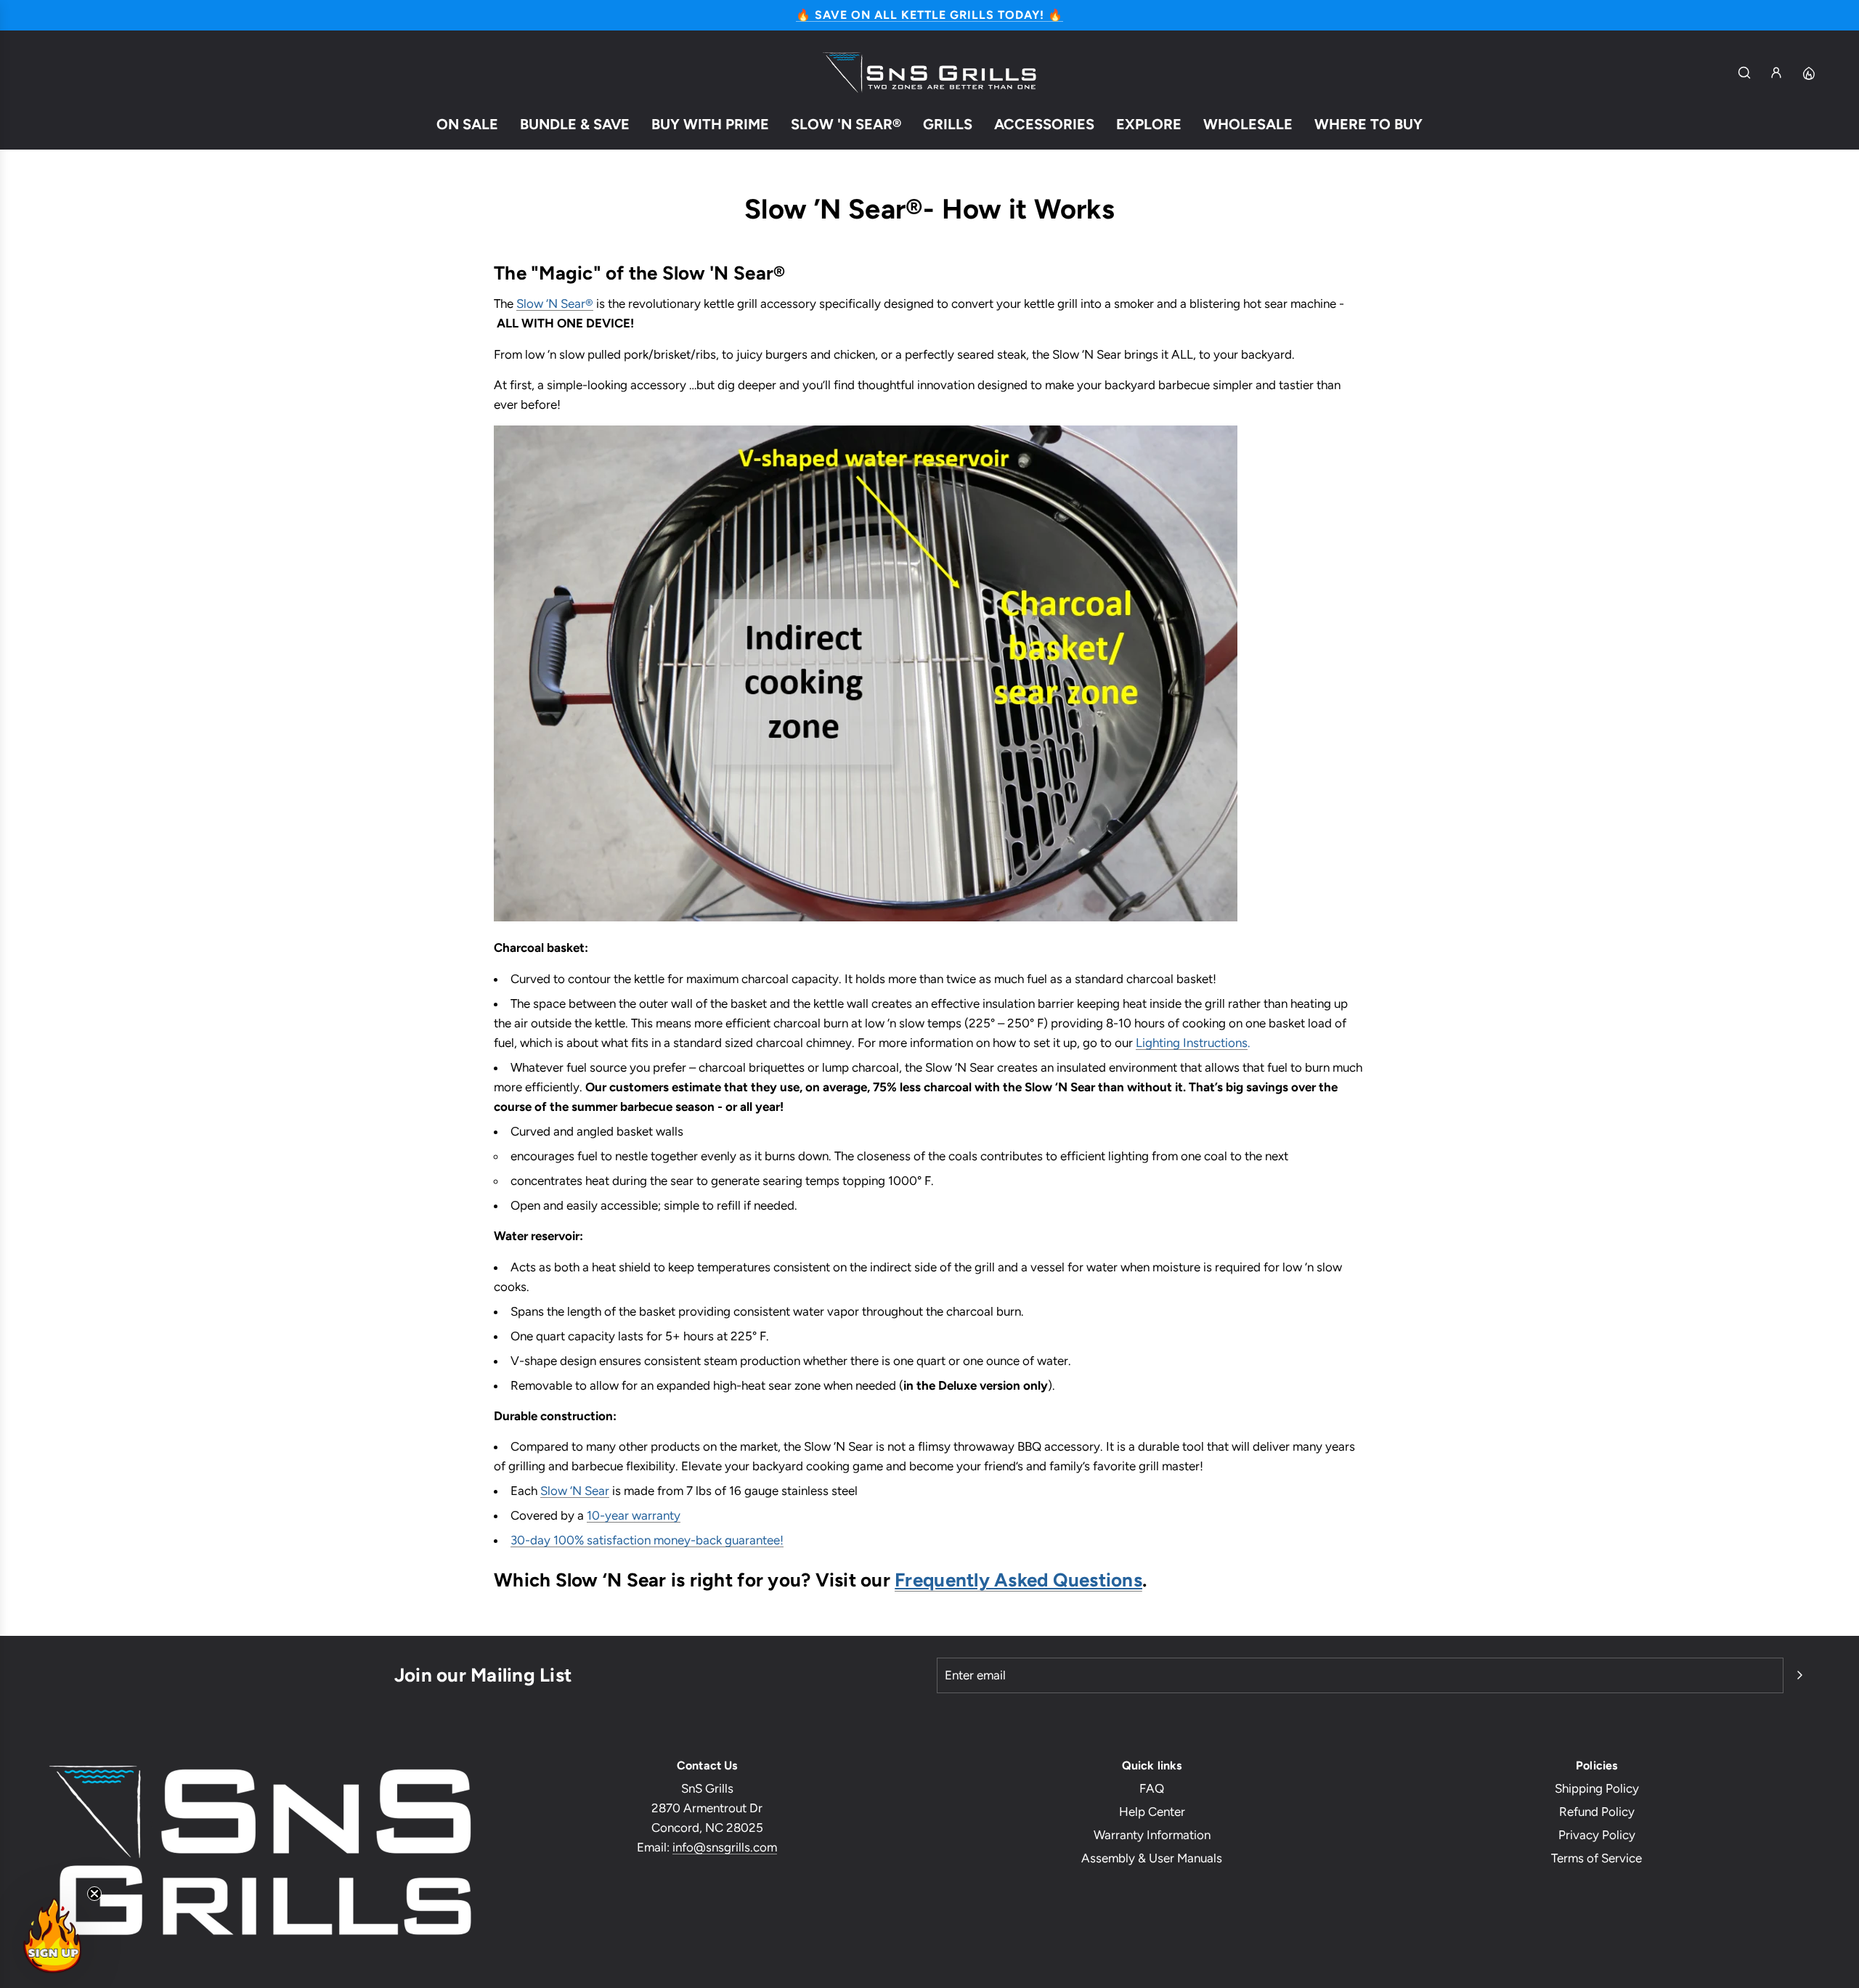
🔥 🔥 (929, 15)
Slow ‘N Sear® (555, 304)
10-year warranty (634, 1515)
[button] (52, 1936)
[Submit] (1799, 1675)
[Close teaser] (94, 1894)
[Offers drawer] (1808, 73)
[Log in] (1776, 73)
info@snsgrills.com (725, 1847)
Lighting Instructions (1192, 1043)
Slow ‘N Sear (575, 1491)
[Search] (1744, 73)
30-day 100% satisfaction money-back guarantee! (647, 1540)
